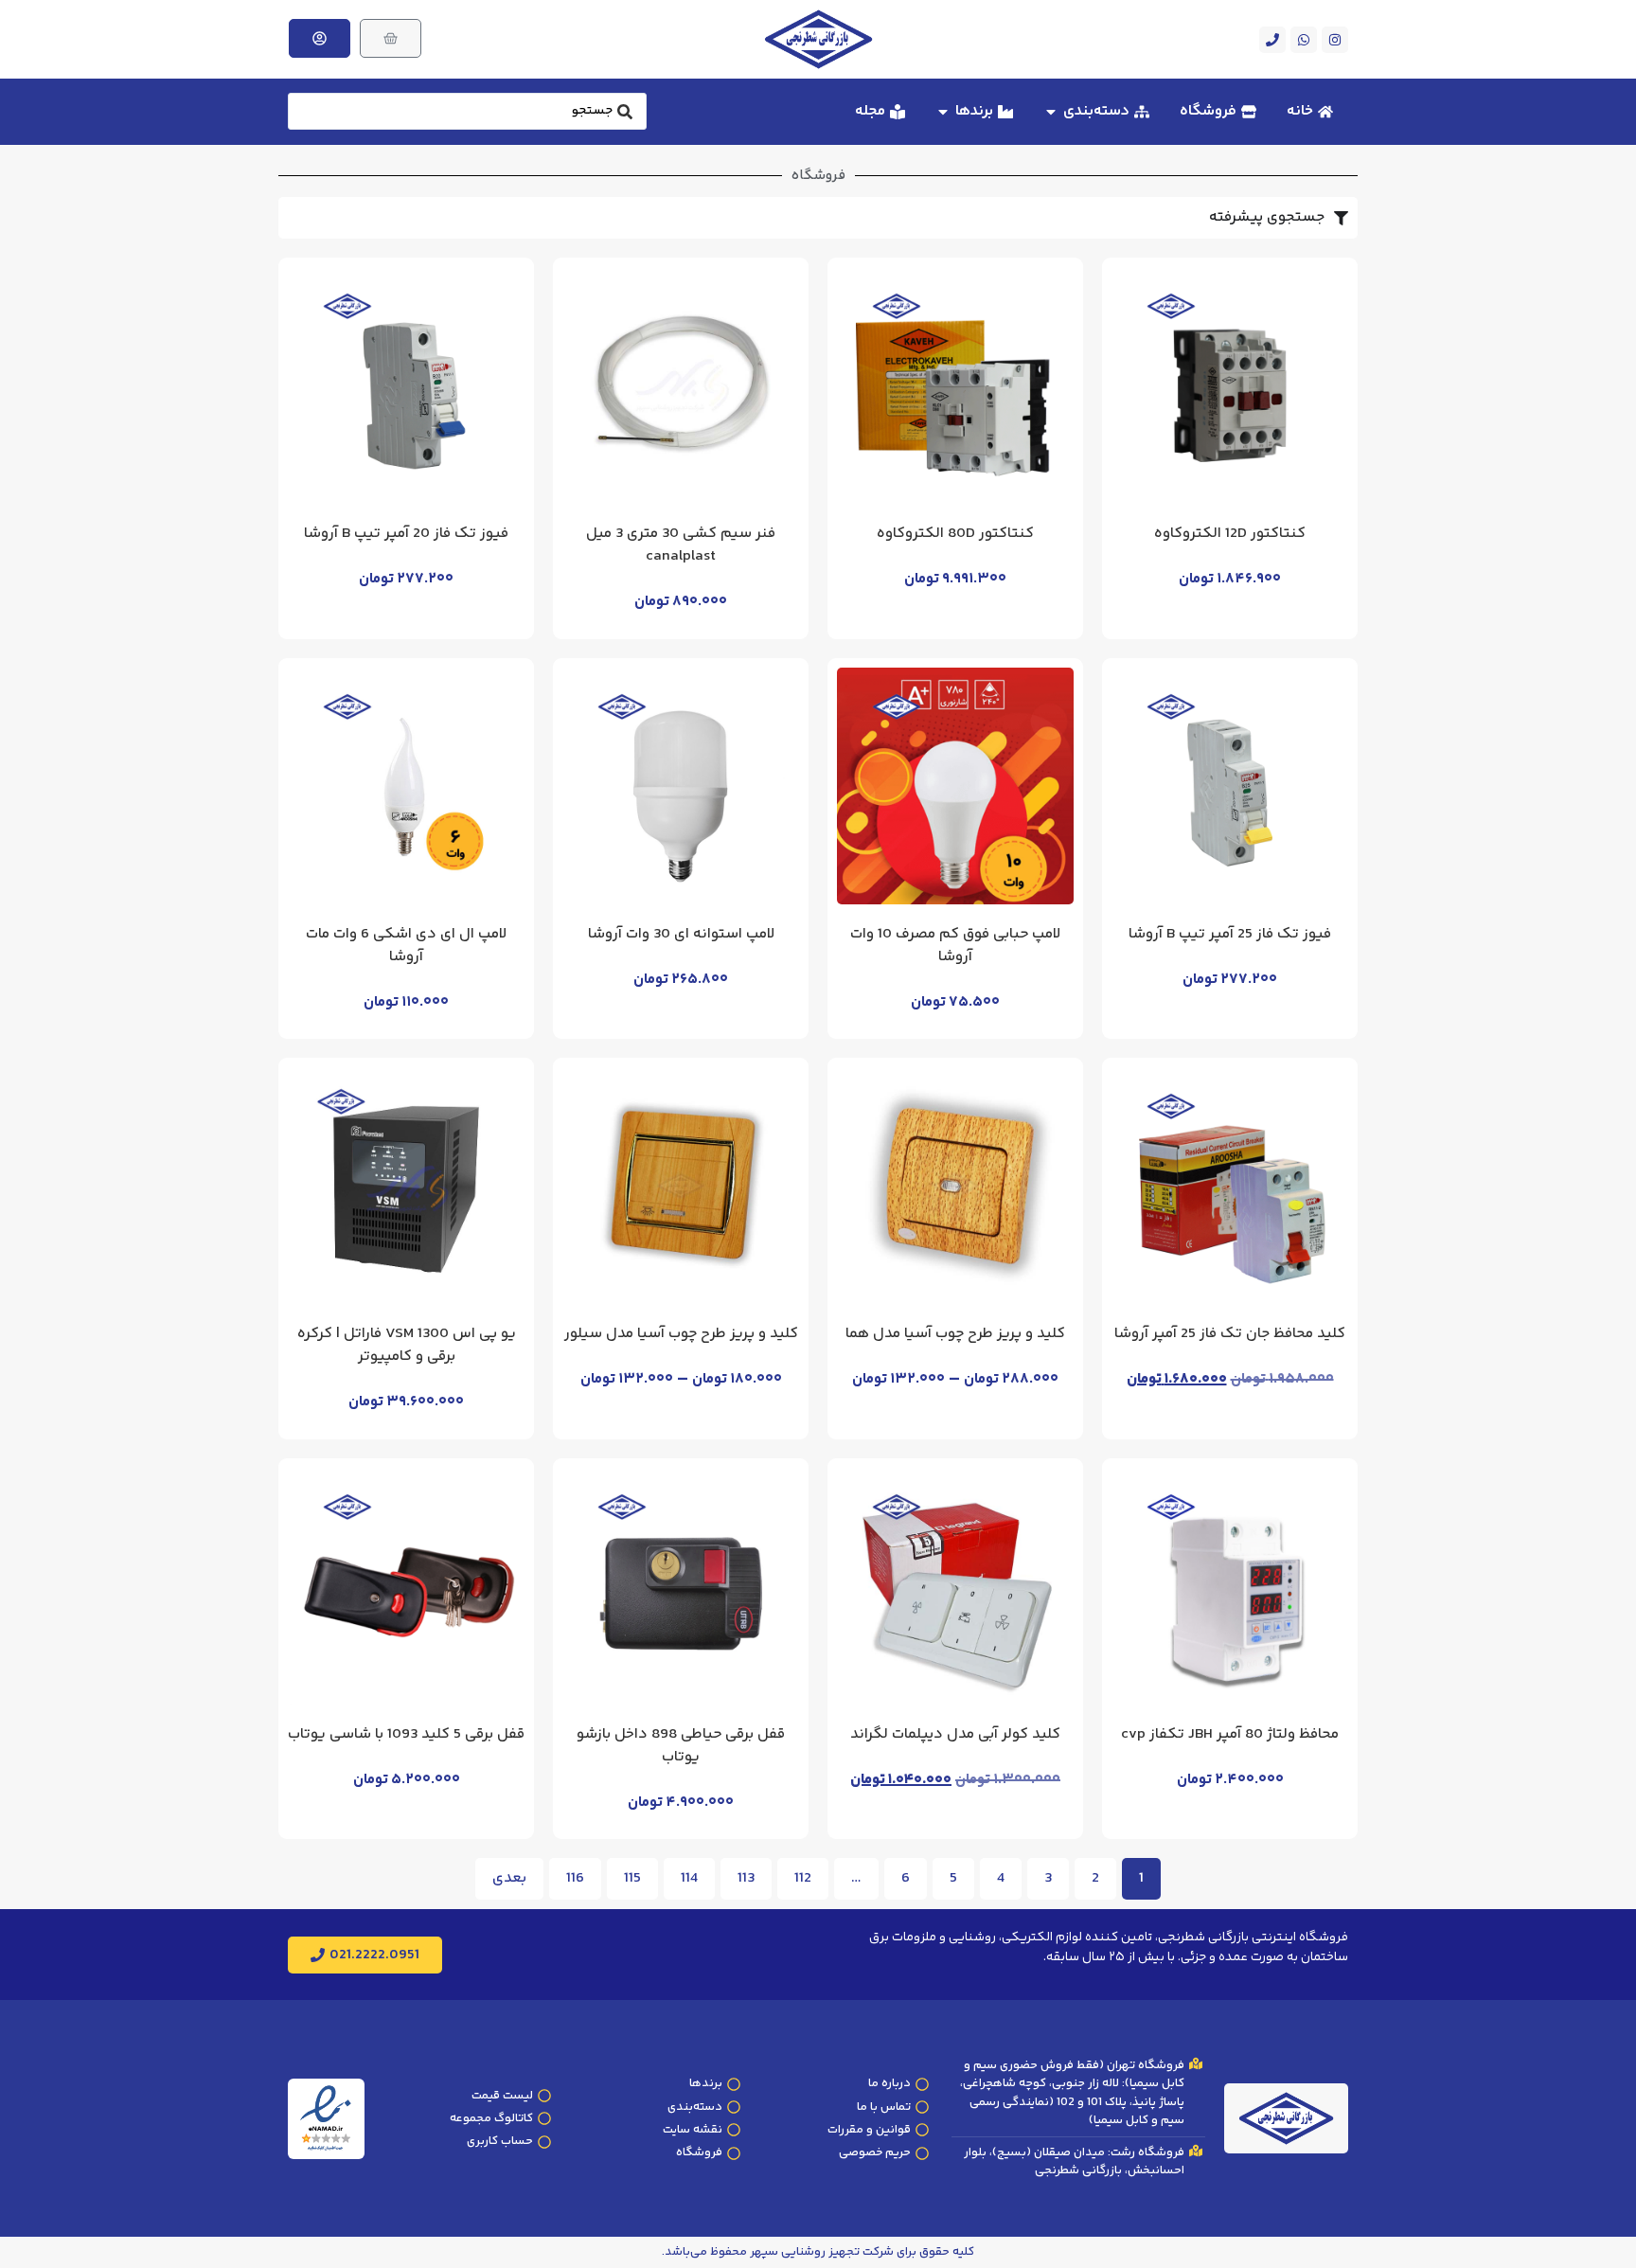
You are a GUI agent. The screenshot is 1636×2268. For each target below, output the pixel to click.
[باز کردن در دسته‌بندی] (1051, 112)
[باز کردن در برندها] (943, 112)
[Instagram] (1335, 40)
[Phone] (1272, 40)
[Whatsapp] (1304, 40)
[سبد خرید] (391, 38)
